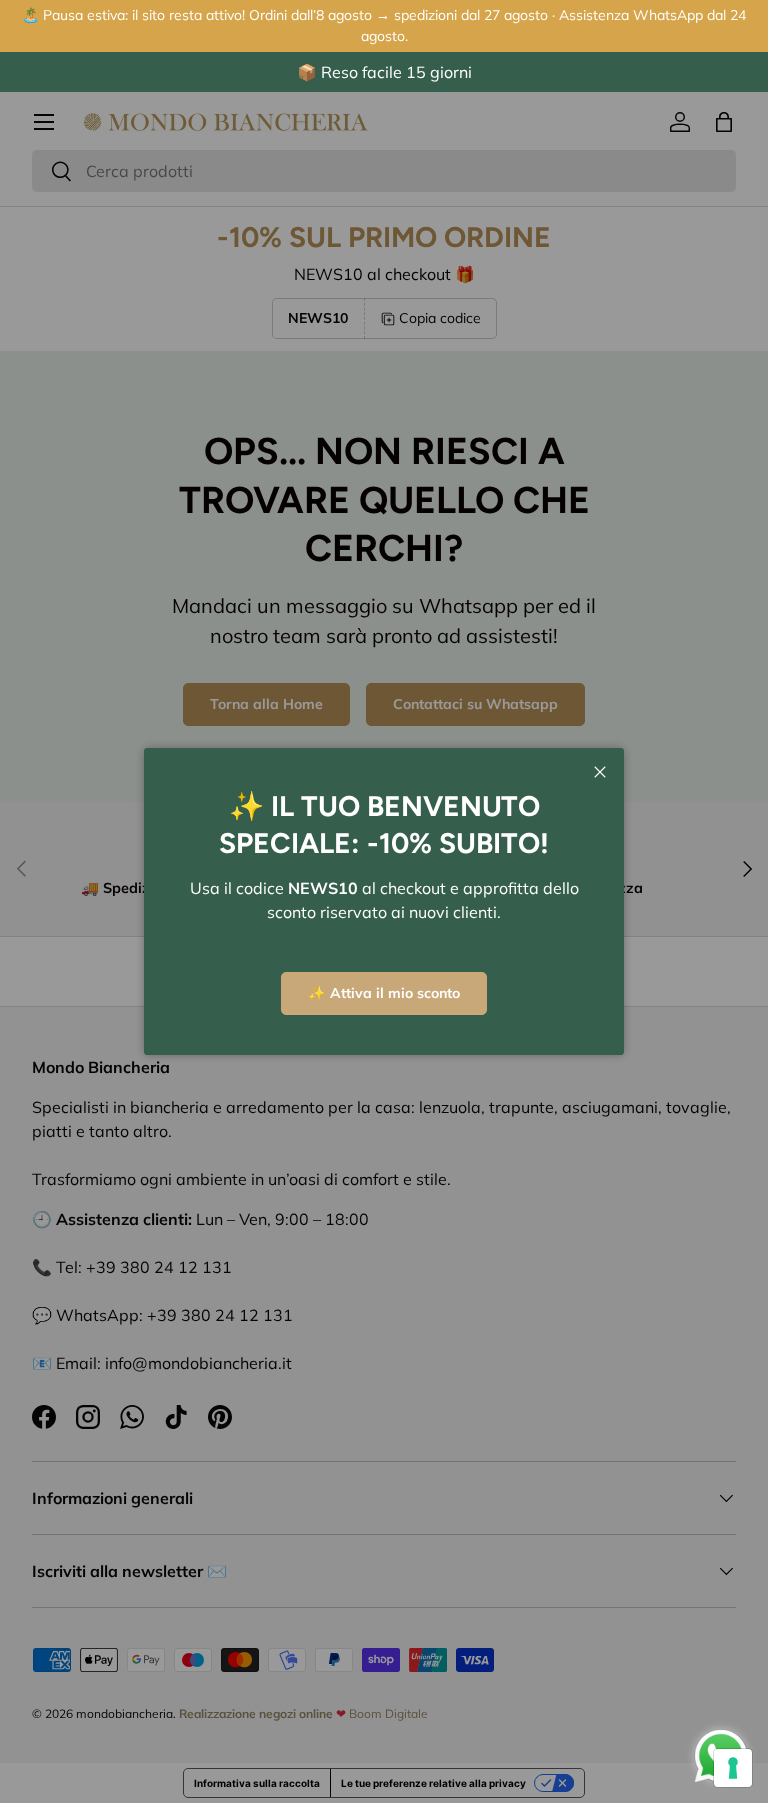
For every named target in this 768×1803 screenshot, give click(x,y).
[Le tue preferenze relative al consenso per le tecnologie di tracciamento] (733, 1768)
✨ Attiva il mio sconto (384, 993)
